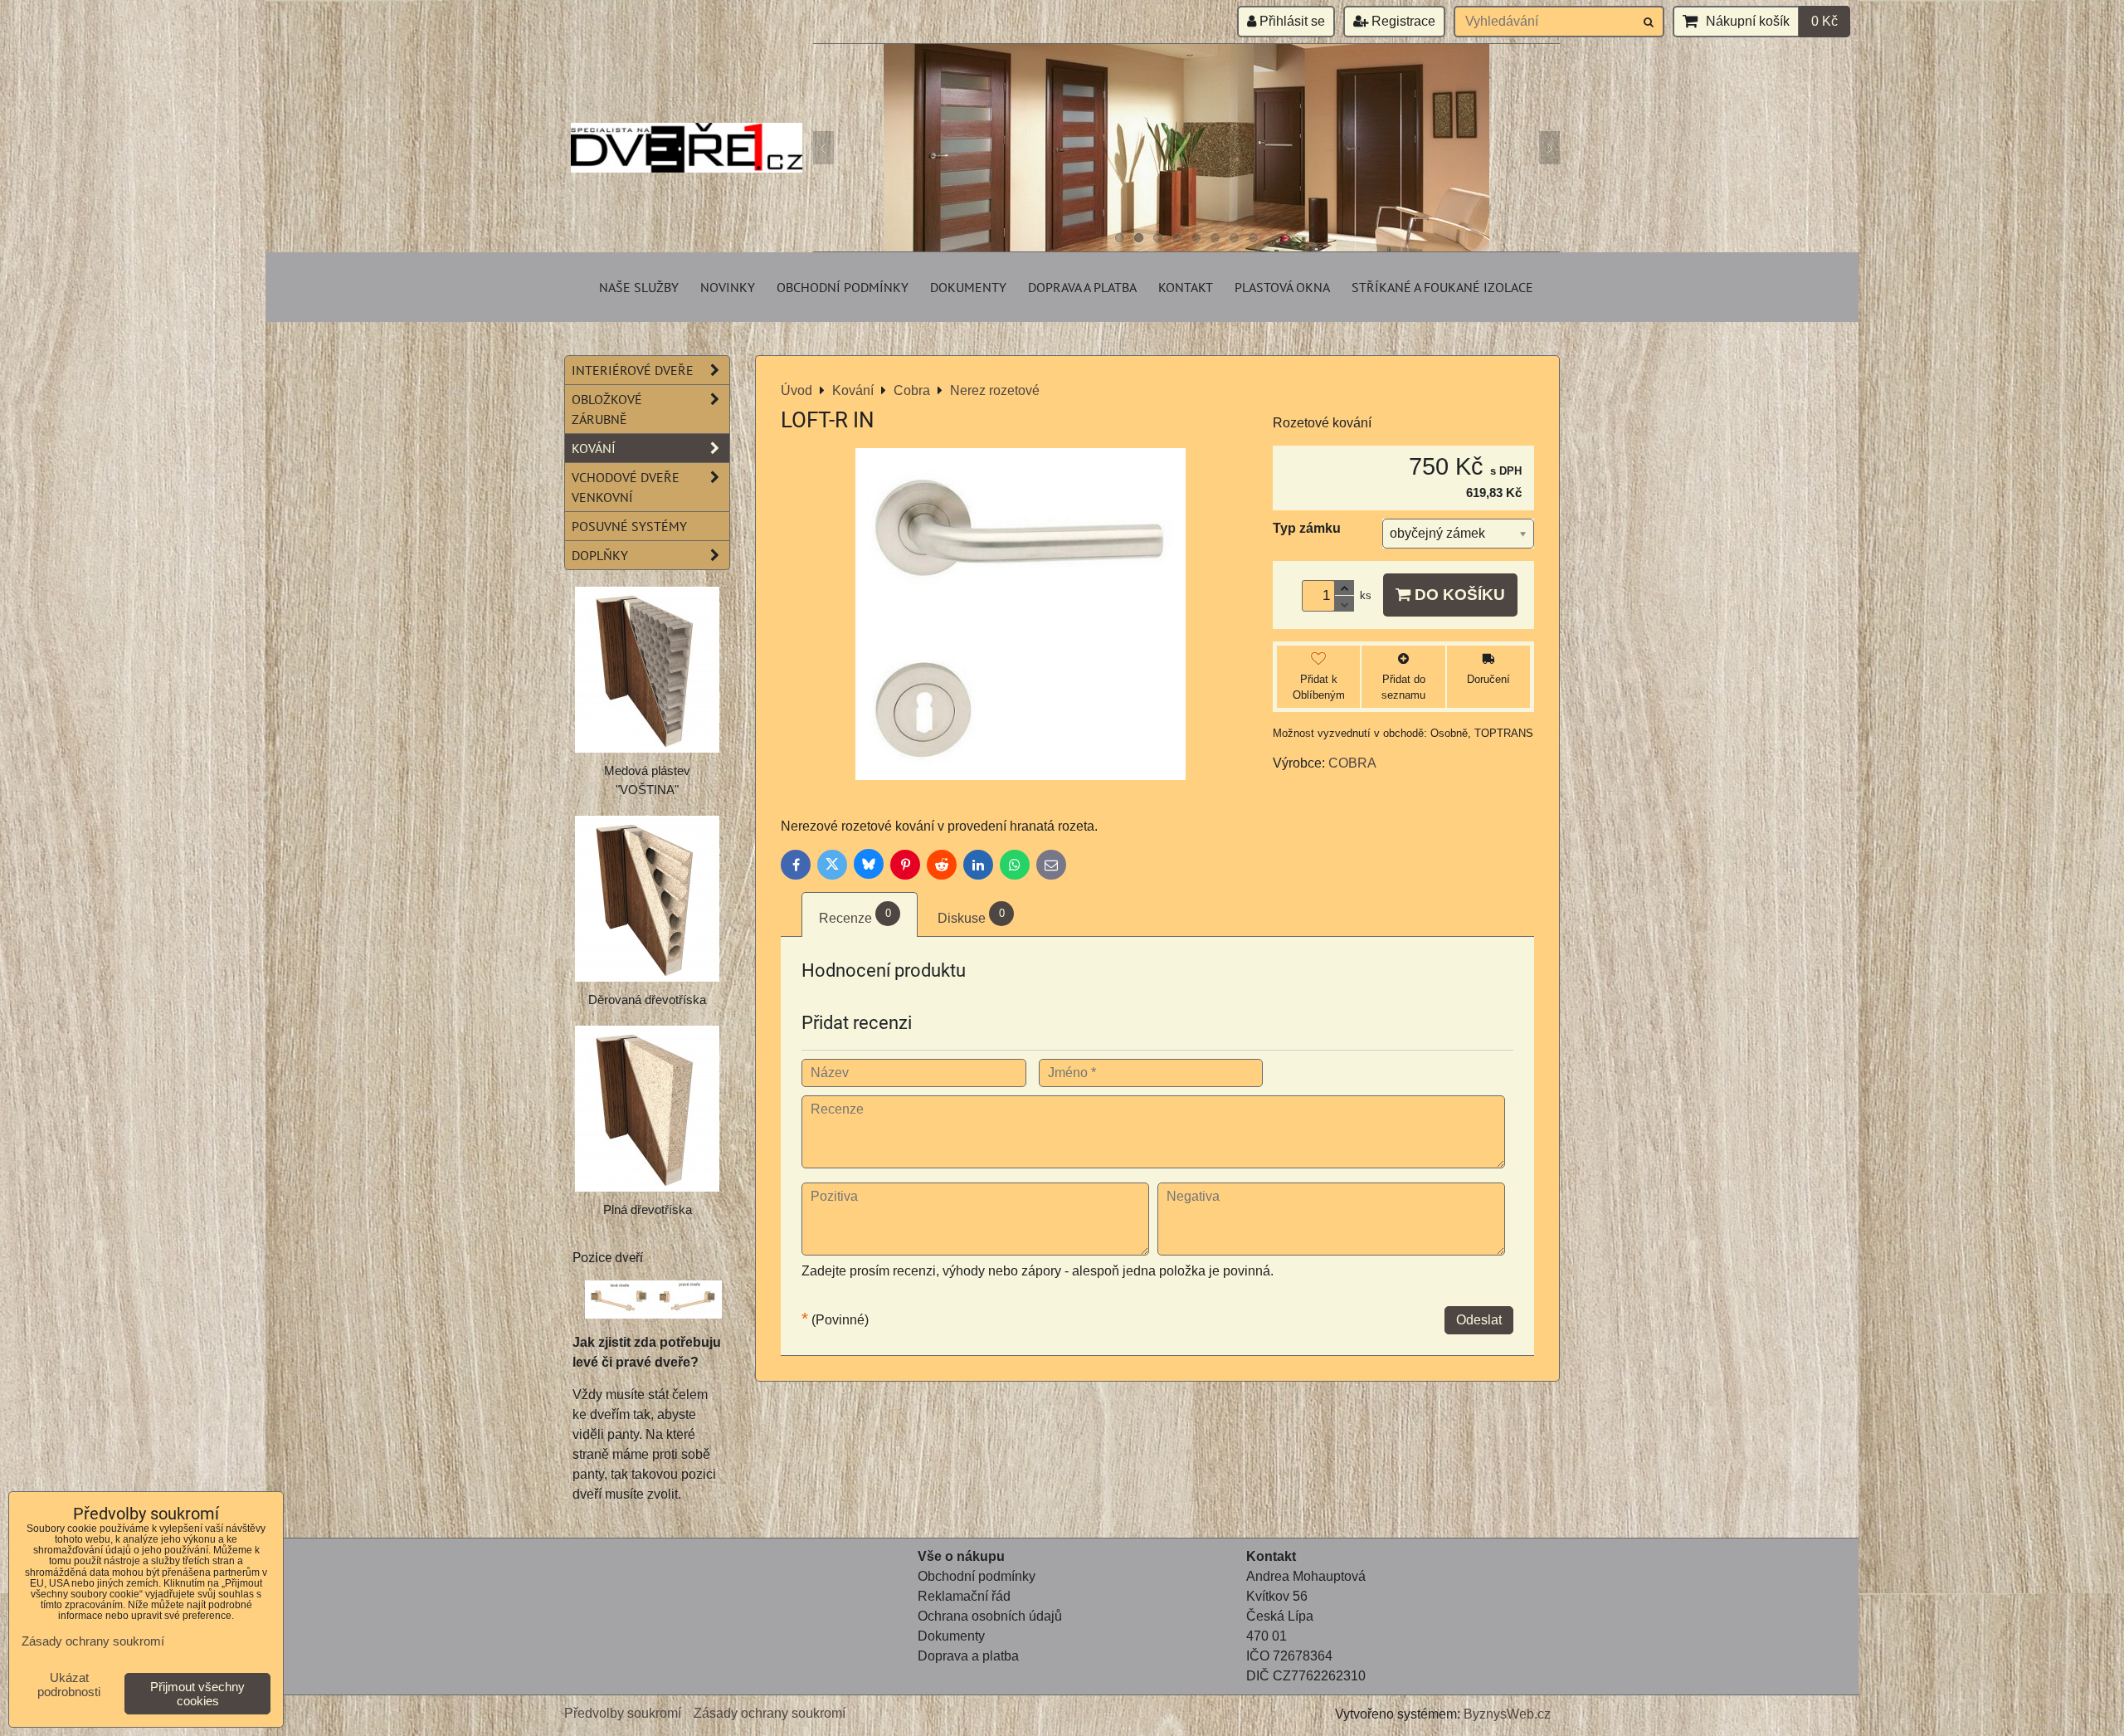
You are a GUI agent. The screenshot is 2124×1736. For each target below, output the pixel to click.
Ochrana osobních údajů (990, 1616)
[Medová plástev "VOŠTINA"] (647, 670)
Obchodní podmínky (843, 287)
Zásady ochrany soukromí (770, 1713)
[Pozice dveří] (653, 1302)
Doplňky (600, 555)
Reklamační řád (964, 1596)
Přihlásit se (1291, 21)
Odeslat (1479, 1320)
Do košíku (1458, 595)
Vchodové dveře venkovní (626, 487)
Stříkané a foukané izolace (1442, 287)
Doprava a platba (1082, 287)
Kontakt (1186, 287)
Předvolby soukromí (623, 1713)
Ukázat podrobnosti (69, 1685)
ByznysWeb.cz (1507, 1714)
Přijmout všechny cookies (197, 1694)
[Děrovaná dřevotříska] (647, 899)
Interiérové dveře (633, 370)
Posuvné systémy (629, 526)
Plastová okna (1282, 287)
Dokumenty (968, 287)
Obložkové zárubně (607, 409)
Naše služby (639, 287)
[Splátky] (919, 1676)
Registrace (1402, 21)
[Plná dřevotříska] (647, 1109)
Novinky (728, 287)
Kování (594, 448)
